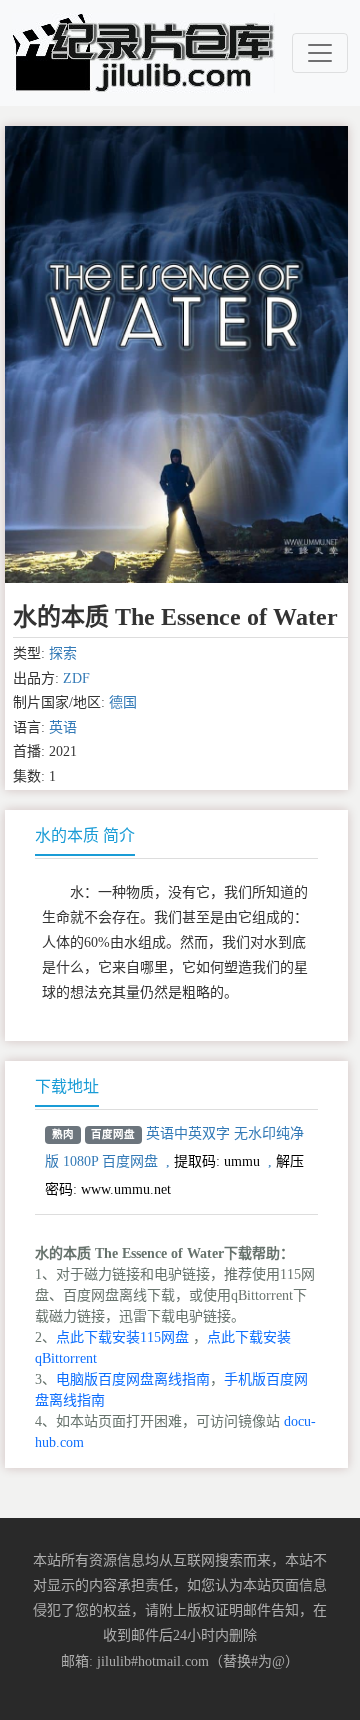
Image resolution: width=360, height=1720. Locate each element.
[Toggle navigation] (320, 53)
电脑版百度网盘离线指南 (133, 1379)
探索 (63, 653)
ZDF (76, 678)
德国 (123, 702)
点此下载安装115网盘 (122, 1337)
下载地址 (67, 1086)
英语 (63, 727)
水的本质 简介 (85, 835)
